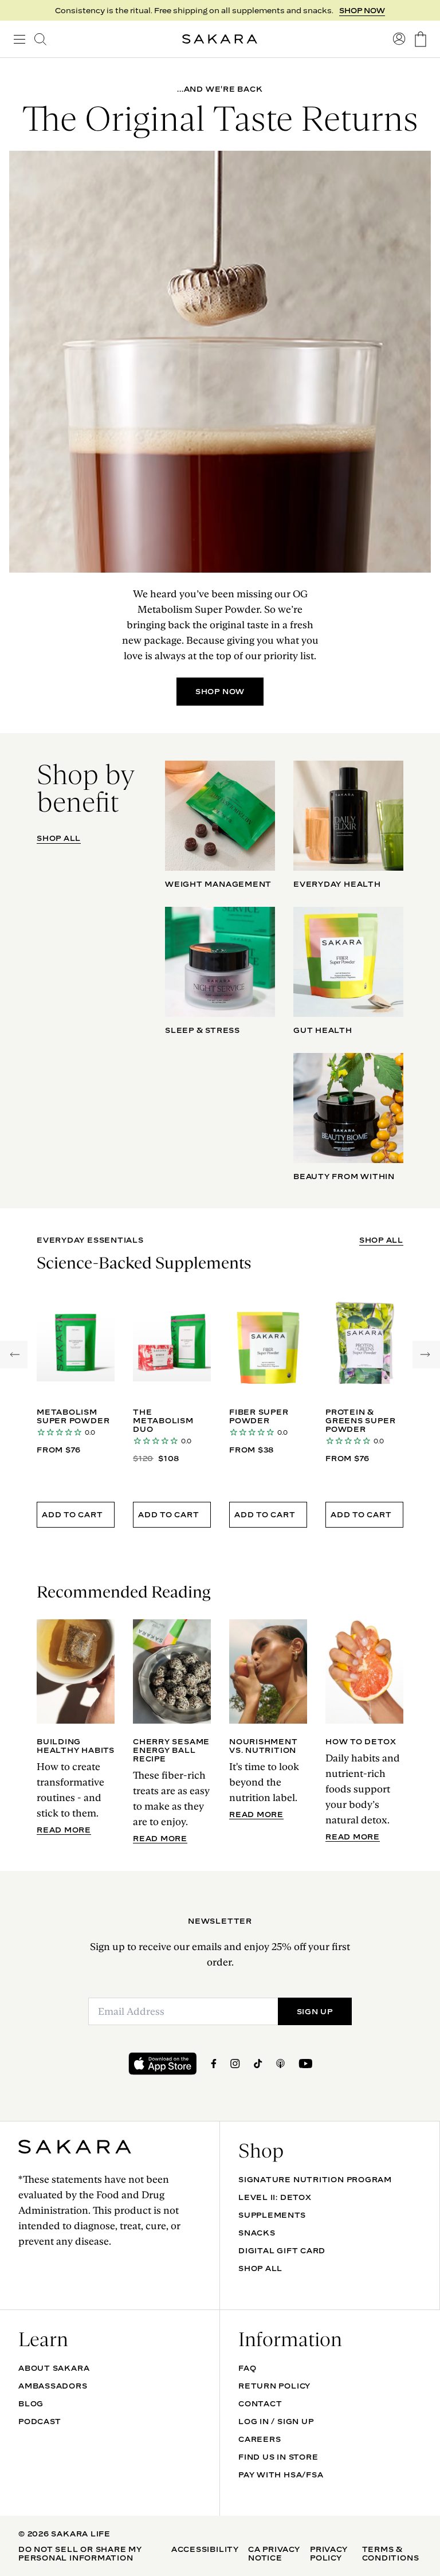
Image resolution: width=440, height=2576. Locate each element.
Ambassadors (53, 2386)
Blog (31, 2403)
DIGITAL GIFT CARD (282, 2250)
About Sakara (54, 2368)
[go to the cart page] (421, 39)
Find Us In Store (278, 2457)
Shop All (260, 2268)
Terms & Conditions (391, 2553)
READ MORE (64, 1830)
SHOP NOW (362, 10)
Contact (260, 2403)
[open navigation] (19, 39)
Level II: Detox (275, 2197)
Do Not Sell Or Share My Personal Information (80, 2553)
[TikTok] (258, 2064)
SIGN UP (315, 2011)
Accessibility (205, 2549)
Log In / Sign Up (276, 2421)
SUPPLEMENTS (272, 2215)
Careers (260, 2439)
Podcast (40, 2421)
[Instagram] (235, 2064)
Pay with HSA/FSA (281, 2475)
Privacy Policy (329, 2553)
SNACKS (257, 2233)
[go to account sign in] (399, 39)
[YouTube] (305, 2064)
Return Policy (274, 2386)
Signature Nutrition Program (315, 2179)
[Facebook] (214, 2064)
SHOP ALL (59, 838)
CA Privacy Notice (274, 2553)
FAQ (247, 2368)
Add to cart (72, 1514)
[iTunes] (280, 2064)
